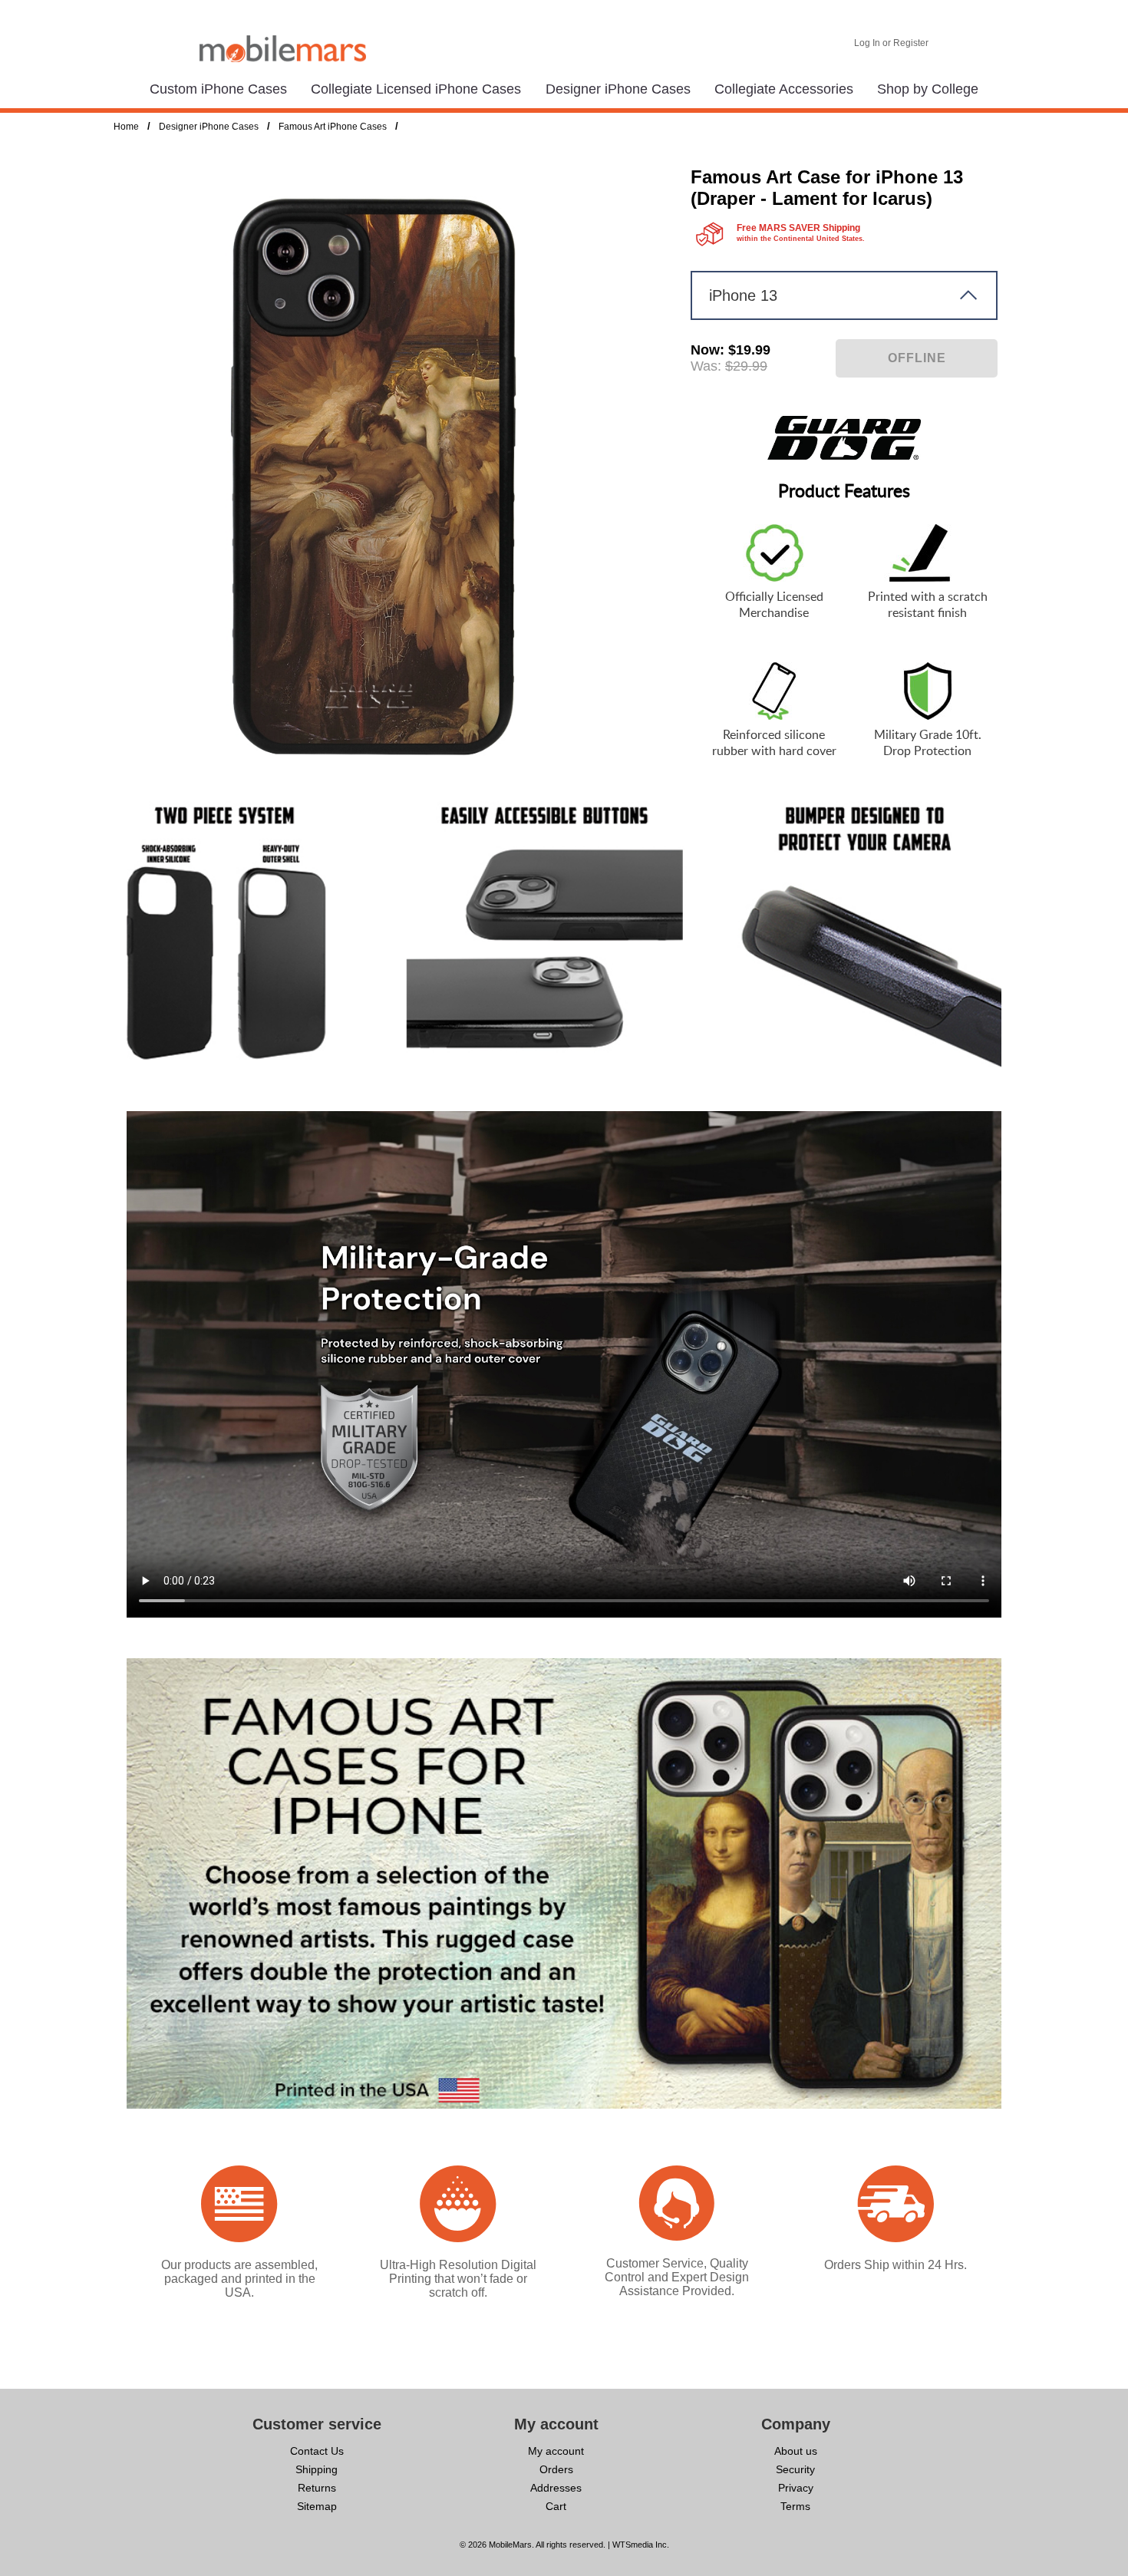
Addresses (556, 2488)
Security (795, 2469)
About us (796, 2451)
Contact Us (317, 2451)
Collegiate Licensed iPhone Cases (416, 89)
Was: (706, 366)
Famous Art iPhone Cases (333, 127)
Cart (556, 2506)
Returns (317, 2488)
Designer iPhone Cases (618, 89)
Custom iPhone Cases (218, 89)
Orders (556, 2469)
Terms (795, 2506)
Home (126, 127)
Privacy (796, 2488)
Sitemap (317, 2506)
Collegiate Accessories (784, 89)
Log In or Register (891, 43)
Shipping (317, 2469)
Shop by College (928, 89)
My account (556, 2451)
